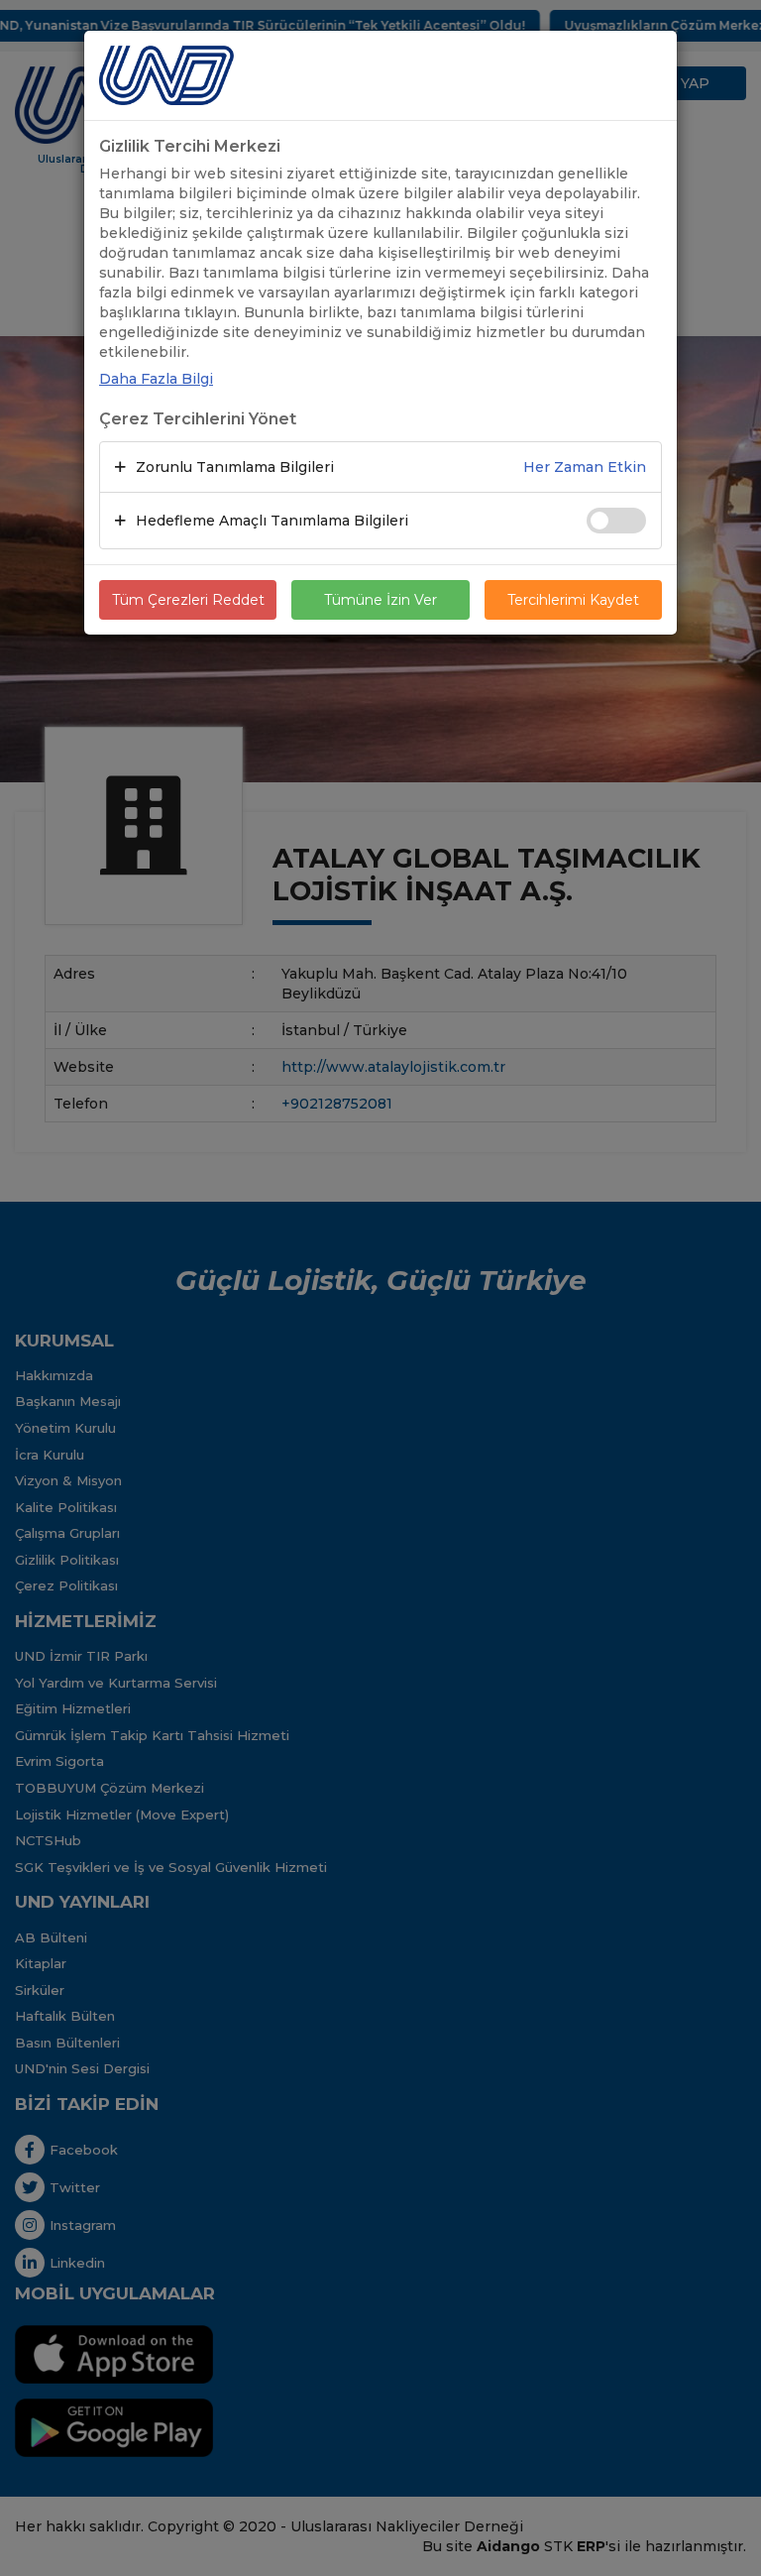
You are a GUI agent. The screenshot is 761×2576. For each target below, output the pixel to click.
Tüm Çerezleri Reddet (188, 600)
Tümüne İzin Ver (380, 600)
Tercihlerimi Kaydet (573, 600)
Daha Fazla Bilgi (156, 379)
